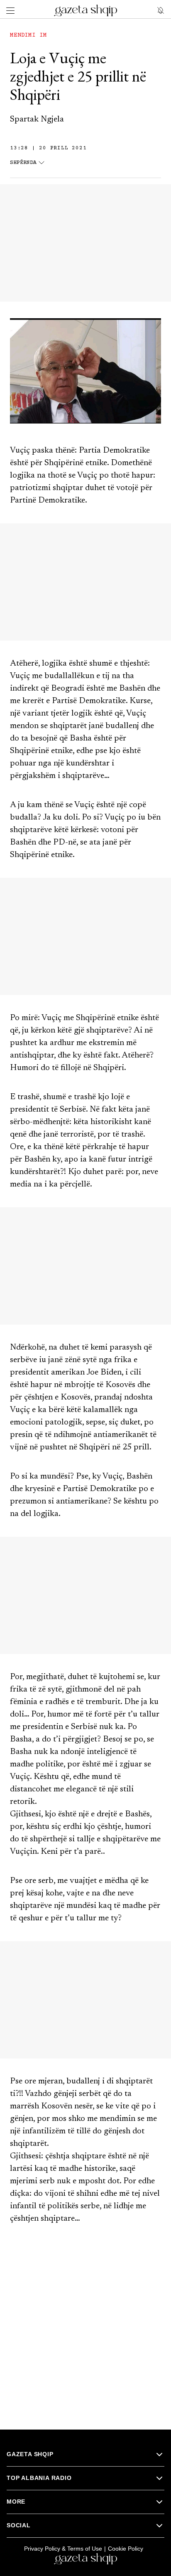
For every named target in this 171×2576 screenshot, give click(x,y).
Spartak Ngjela (37, 119)
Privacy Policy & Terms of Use (63, 2549)
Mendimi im (28, 35)
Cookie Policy (126, 2549)
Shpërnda (23, 163)
